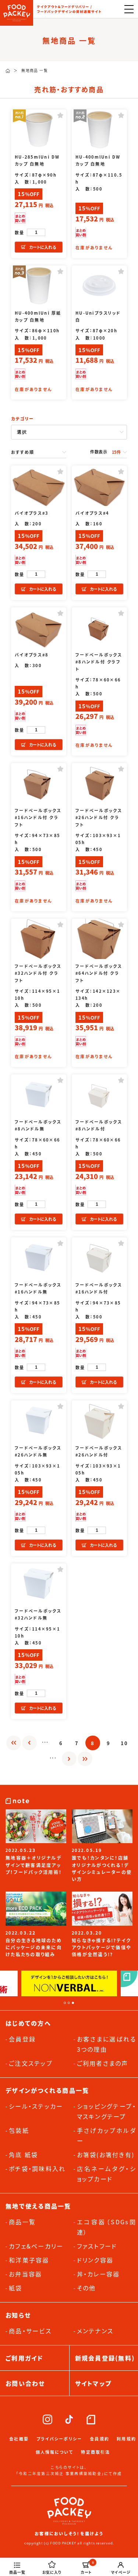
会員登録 (22, 2039)
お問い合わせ (25, 2383)
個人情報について (54, 2452)
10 (125, 1743)
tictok (69, 2419)
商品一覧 (22, 2222)
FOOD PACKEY (17, 13)
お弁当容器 (25, 2274)
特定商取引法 (95, 2452)
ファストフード (97, 2246)
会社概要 (19, 2439)
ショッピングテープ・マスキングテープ (107, 2111)
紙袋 (16, 2288)
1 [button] (65, 2003)
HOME (8, 71)
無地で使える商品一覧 (38, 2206)
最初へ (14, 1743)
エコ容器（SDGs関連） (107, 2227)
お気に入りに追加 (60, 115)
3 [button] (73, 2003)
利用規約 (126, 2439)
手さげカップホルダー (107, 2135)
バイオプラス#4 (92, 513)
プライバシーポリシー (59, 2439)
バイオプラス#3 (31, 513)
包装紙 (19, 2130)
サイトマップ (93, 2383)
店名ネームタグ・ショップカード (107, 2174)
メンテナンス (95, 2331)
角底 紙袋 (23, 2154)
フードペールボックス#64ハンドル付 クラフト (99, 973)
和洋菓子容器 (29, 2260)
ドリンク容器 (95, 2260)
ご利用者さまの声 (103, 2063)
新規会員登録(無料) (105, 2358)
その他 (86, 2288)
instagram (47, 2419)
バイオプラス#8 (31, 655)
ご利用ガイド (24, 2358)
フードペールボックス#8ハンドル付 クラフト (99, 662)
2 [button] (69, 2003)
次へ (69, 1759)
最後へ (85, 1759)
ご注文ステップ (31, 2063)
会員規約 (99, 2439)
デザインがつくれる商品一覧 (47, 2090)
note (91, 2419)
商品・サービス (30, 2331)
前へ (29, 1743)
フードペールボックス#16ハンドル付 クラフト (38, 817)
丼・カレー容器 (98, 2274)
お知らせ (18, 2315)
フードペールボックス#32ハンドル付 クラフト (38, 973)
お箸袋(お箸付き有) (106, 2154)
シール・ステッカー (36, 2106)
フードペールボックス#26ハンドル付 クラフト (99, 817)
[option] (69, 1983)
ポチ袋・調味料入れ (37, 2168)
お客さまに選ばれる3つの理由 (107, 2044)
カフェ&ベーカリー (36, 2246)
